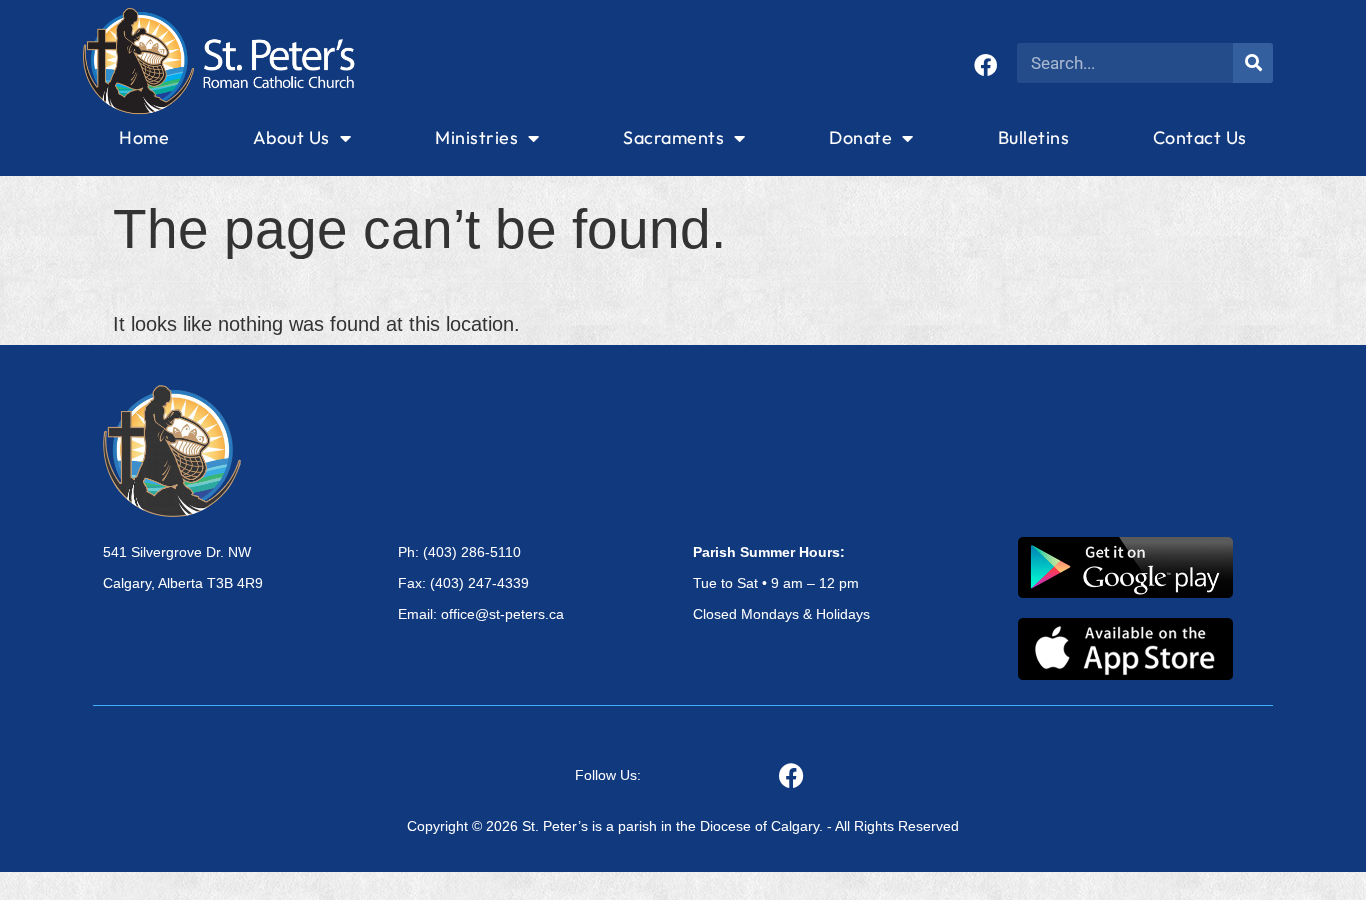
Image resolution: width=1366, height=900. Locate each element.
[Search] (1253, 63)
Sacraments (673, 137)
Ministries (476, 137)
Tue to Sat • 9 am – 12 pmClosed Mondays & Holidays (781, 583)
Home (144, 137)
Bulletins (1034, 137)
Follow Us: (608, 775)
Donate (860, 137)
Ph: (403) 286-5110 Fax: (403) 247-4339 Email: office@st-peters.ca (481, 583)
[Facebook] (985, 65)
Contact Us (1200, 137)
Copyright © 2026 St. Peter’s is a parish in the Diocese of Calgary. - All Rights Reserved (683, 826)
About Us (291, 137)
